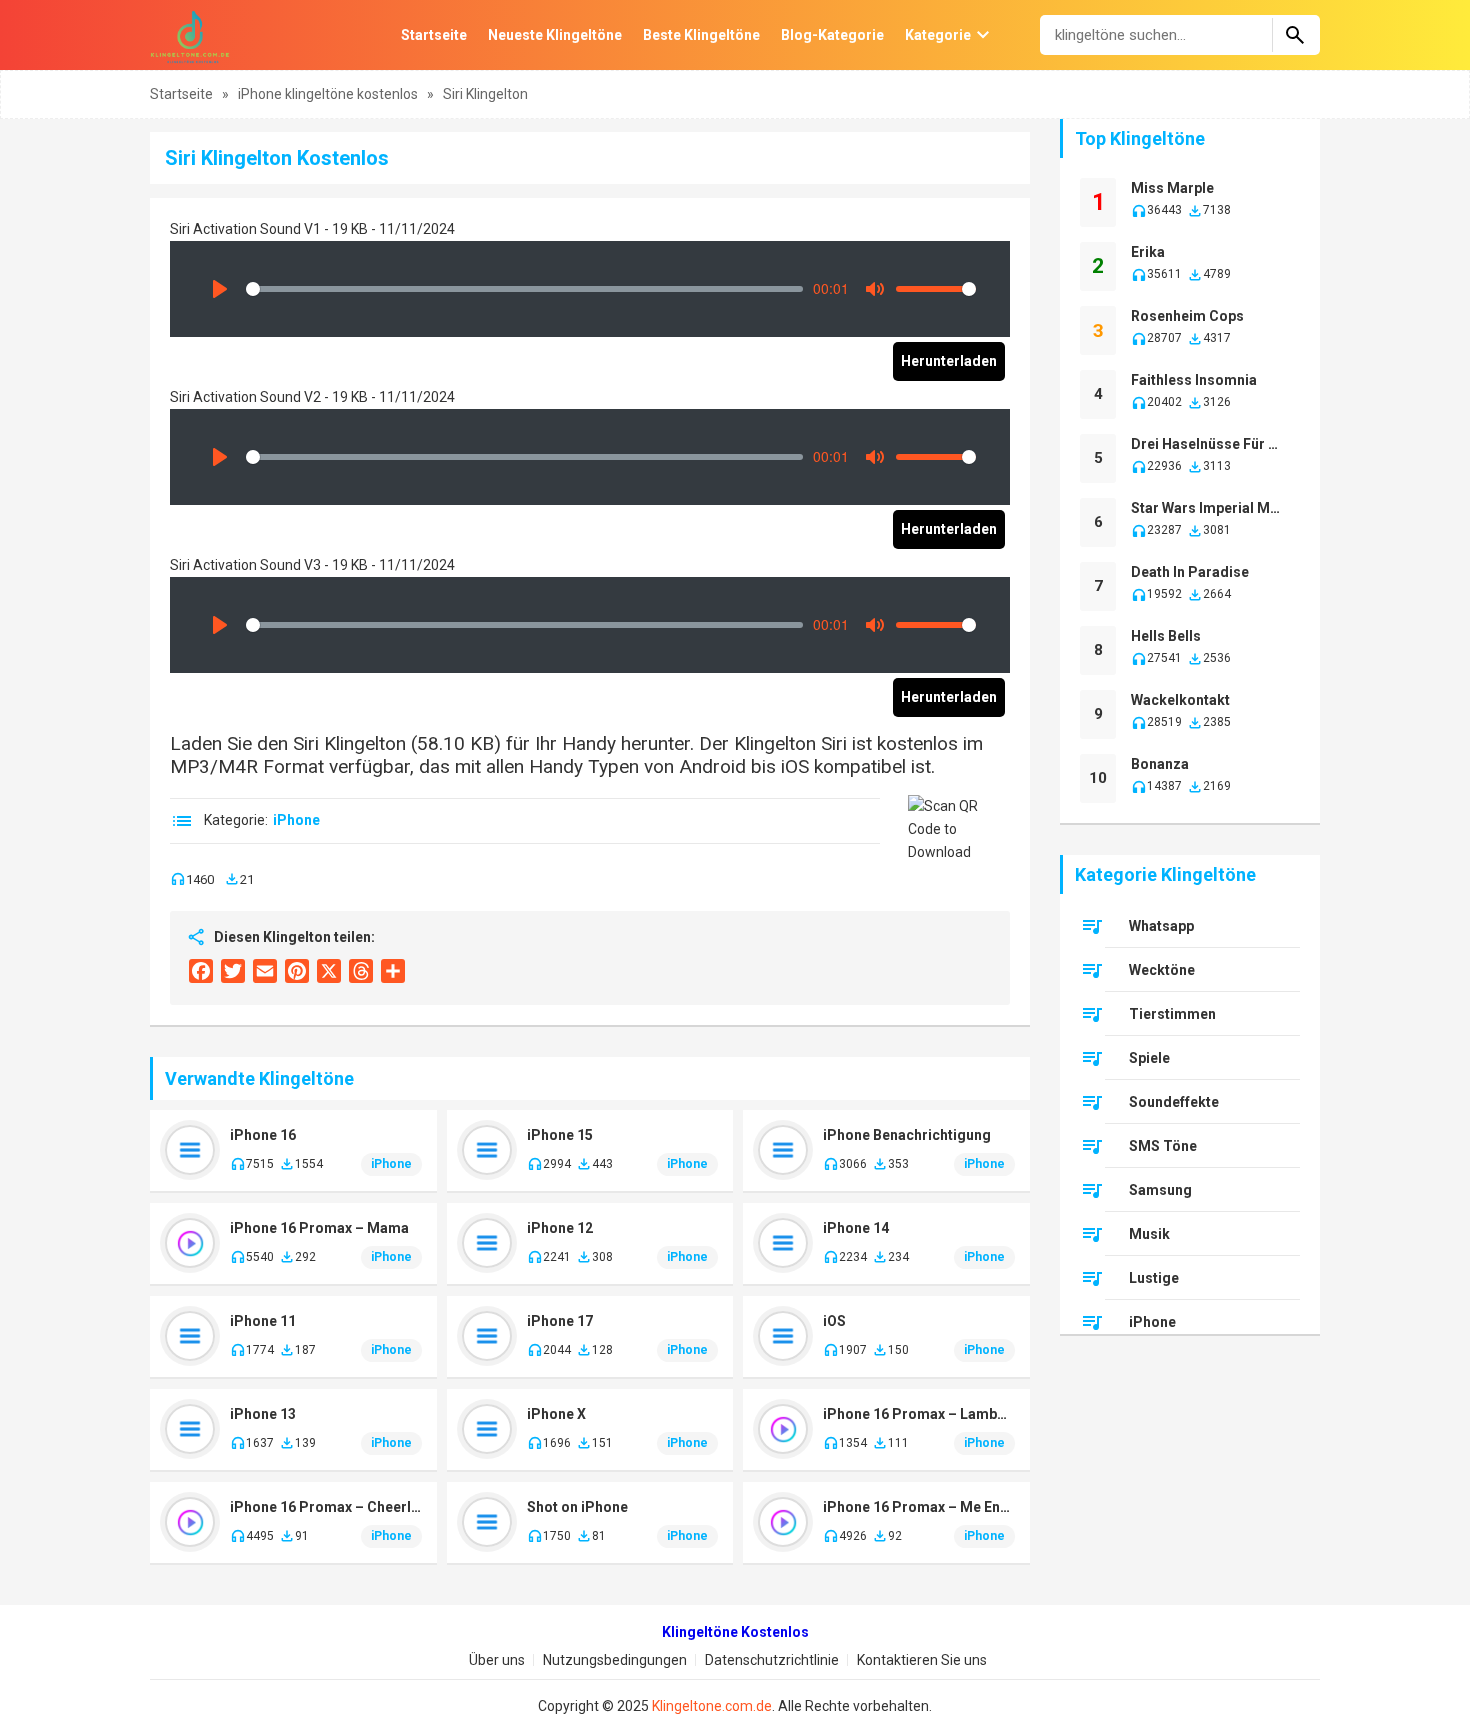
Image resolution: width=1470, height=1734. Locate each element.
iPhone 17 (560, 1321)
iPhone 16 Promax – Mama (319, 1228)
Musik (1149, 1234)
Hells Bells (1166, 636)
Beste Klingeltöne (701, 35)
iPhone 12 (560, 1228)
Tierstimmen (1172, 1014)
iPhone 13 (263, 1414)
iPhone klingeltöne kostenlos (329, 94)
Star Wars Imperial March (1208, 508)
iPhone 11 (263, 1321)
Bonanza (1160, 764)
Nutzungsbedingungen (615, 1660)
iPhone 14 (856, 1228)
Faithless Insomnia (1194, 380)
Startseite (434, 35)
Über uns (497, 1660)
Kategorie (938, 35)
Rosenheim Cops (1187, 316)
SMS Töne (1163, 1146)
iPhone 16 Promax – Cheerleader (326, 1507)
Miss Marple (1172, 188)
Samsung (1160, 1190)
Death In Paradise (1190, 572)
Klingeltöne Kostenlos (735, 1632)
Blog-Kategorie (832, 35)
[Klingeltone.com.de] (190, 35)
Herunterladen (949, 361)
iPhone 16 (263, 1135)
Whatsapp (1161, 926)
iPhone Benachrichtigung (907, 1135)
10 (1098, 778)
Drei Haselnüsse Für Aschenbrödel (1208, 444)
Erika (1148, 252)
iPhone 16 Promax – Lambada (919, 1414)
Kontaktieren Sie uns (922, 1660)
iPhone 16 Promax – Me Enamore (919, 1507)
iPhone (296, 820)
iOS (834, 1321)
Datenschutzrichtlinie (772, 1660)
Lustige (1154, 1278)
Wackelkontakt (1180, 700)
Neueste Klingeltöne (555, 35)
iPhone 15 (560, 1135)
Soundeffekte (1174, 1102)
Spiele (1149, 1058)
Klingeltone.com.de (712, 1706)
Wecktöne (1162, 970)
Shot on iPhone (577, 1507)
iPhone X (556, 1414)
